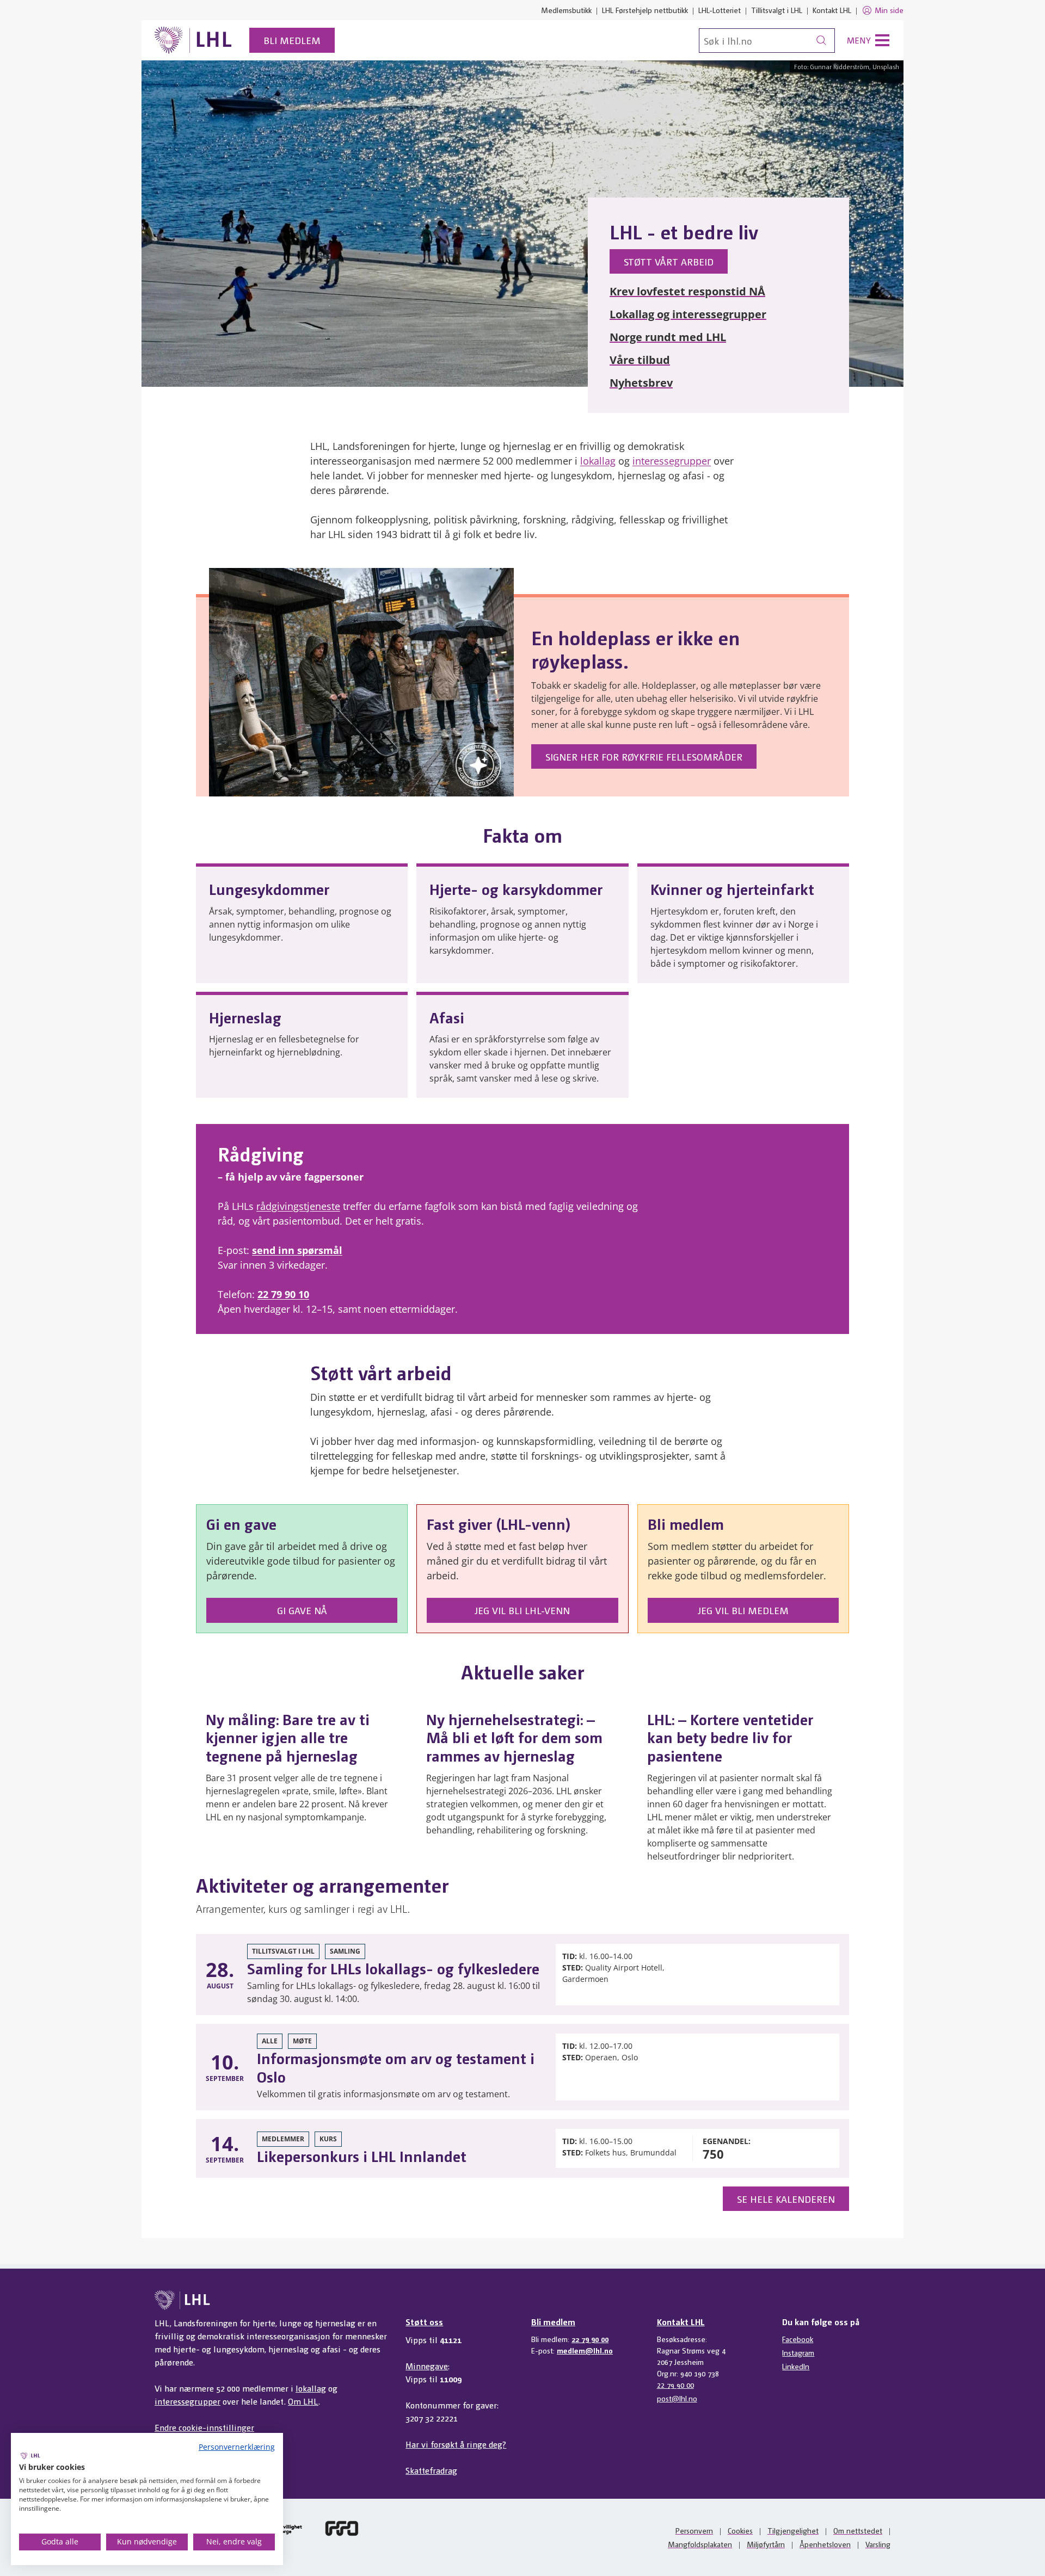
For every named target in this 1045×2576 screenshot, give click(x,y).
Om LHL (303, 2401)
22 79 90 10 (283, 1294)
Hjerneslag (245, 1017)
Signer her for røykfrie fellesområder (644, 756)
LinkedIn (796, 2366)
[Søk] (821, 41)
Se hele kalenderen (786, 2199)
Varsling (878, 2544)
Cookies (740, 2530)
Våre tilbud (640, 360)
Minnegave (427, 2366)
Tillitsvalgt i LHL (777, 10)
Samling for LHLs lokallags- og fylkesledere (393, 1968)
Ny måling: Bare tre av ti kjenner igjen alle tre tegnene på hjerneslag (288, 1737)
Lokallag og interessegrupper (688, 314)
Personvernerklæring (237, 2447)
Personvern (694, 2530)
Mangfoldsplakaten (700, 2544)
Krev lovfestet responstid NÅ (687, 291)
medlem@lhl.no (585, 2350)
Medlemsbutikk (566, 10)
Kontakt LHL (832, 10)
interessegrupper (672, 461)
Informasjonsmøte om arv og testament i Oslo (396, 2067)
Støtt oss (424, 2322)
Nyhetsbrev (641, 383)
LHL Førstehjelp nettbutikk (645, 10)
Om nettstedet (858, 2530)
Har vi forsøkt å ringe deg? (456, 2444)
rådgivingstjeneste (298, 1206)
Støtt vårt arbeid (669, 261)
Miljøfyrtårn (766, 2544)
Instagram (798, 2352)
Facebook (798, 2339)
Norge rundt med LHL (668, 337)
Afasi (447, 1017)
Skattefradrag (431, 2470)
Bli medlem (292, 40)
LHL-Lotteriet (720, 10)
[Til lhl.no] (193, 40)
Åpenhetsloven (825, 2544)
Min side (889, 10)
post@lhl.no (677, 2398)
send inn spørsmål (297, 1250)
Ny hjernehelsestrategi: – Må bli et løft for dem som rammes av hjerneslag (514, 1737)
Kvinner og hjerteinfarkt (732, 888)
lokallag (598, 461)
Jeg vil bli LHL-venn (522, 1610)
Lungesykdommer (269, 888)
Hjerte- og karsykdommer (516, 888)
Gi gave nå (302, 1610)
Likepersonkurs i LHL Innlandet (362, 2155)
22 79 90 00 (590, 2339)
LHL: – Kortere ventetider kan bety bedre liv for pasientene (730, 1737)
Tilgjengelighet (793, 2530)
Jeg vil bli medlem (743, 1610)
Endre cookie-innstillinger (204, 2427)
